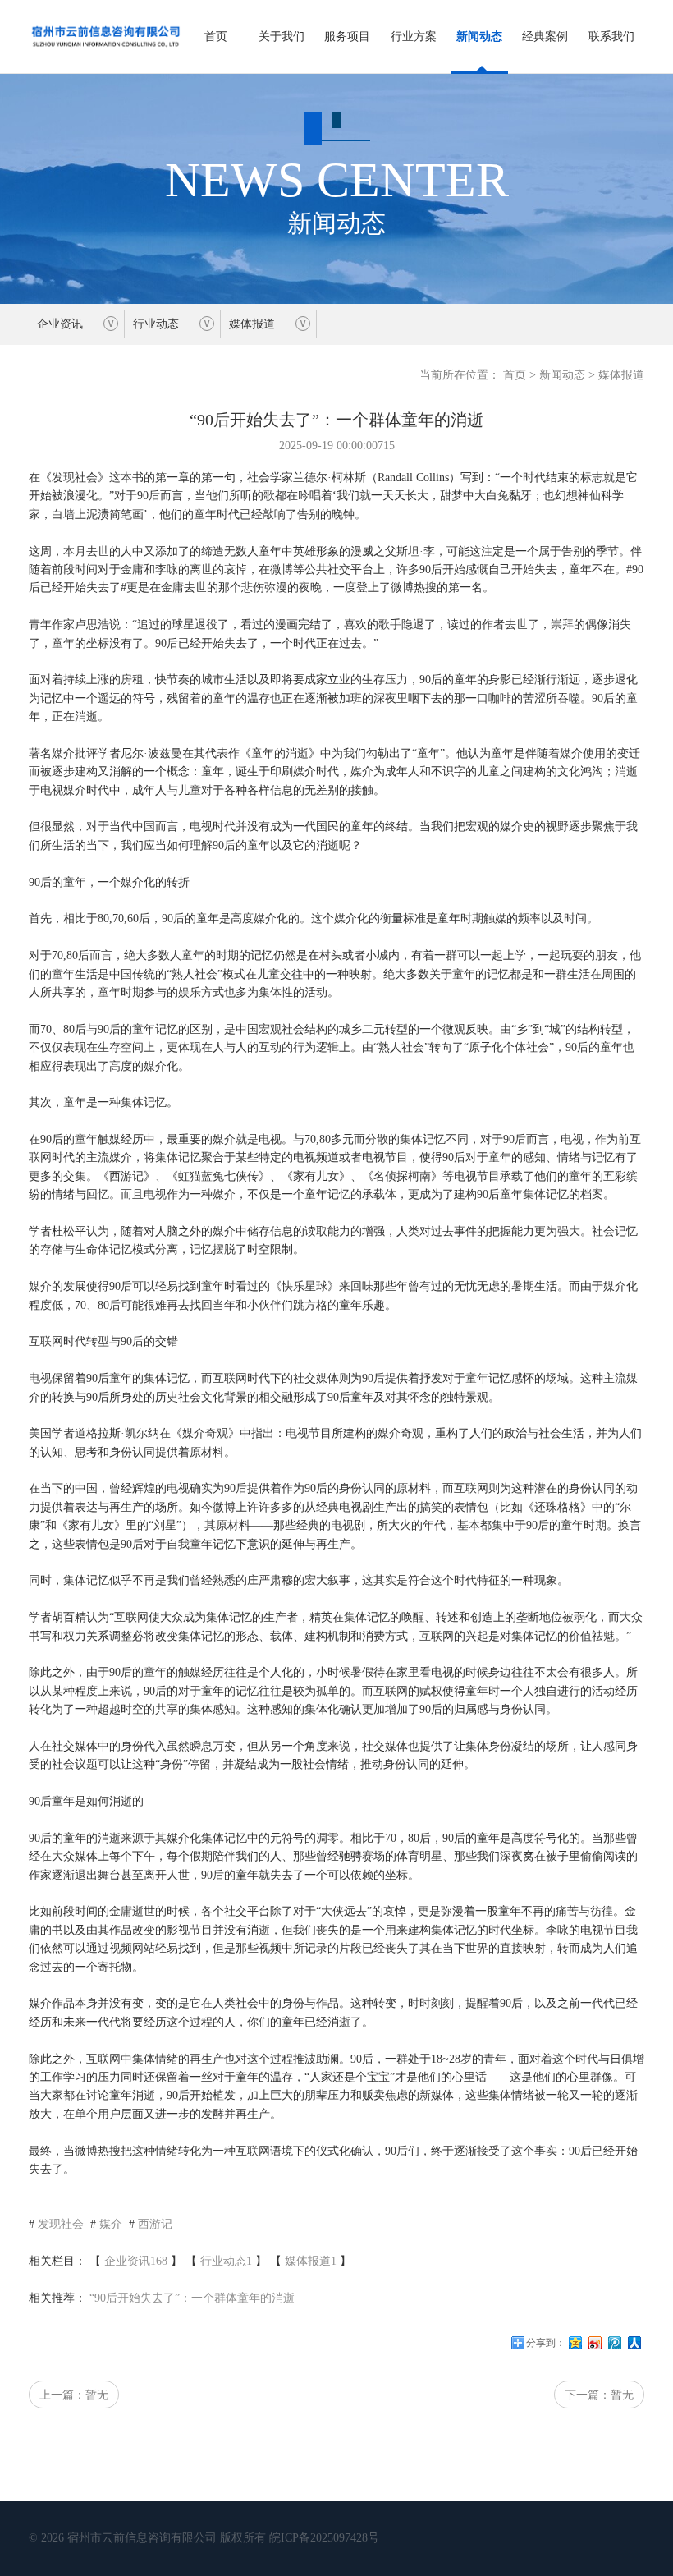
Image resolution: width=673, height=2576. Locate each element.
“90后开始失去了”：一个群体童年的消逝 (192, 2298)
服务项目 (347, 37)
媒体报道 (252, 324)
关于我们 (282, 37)
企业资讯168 (136, 2261)
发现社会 (61, 2224)
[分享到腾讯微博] (615, 2349)
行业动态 (156, 324)
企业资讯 (60, 324)
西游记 (155, 2224)
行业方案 (414, 37)
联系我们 (611, 37)
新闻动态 (479, 37)
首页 (216, 37)
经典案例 (545, 37)
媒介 (111, 2224)
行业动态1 (226, 2261)
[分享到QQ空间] (575, 2349)
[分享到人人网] (634, 2349)
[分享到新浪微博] (595, 2349)
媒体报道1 (311, 2261)
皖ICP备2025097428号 (324, 2538)
